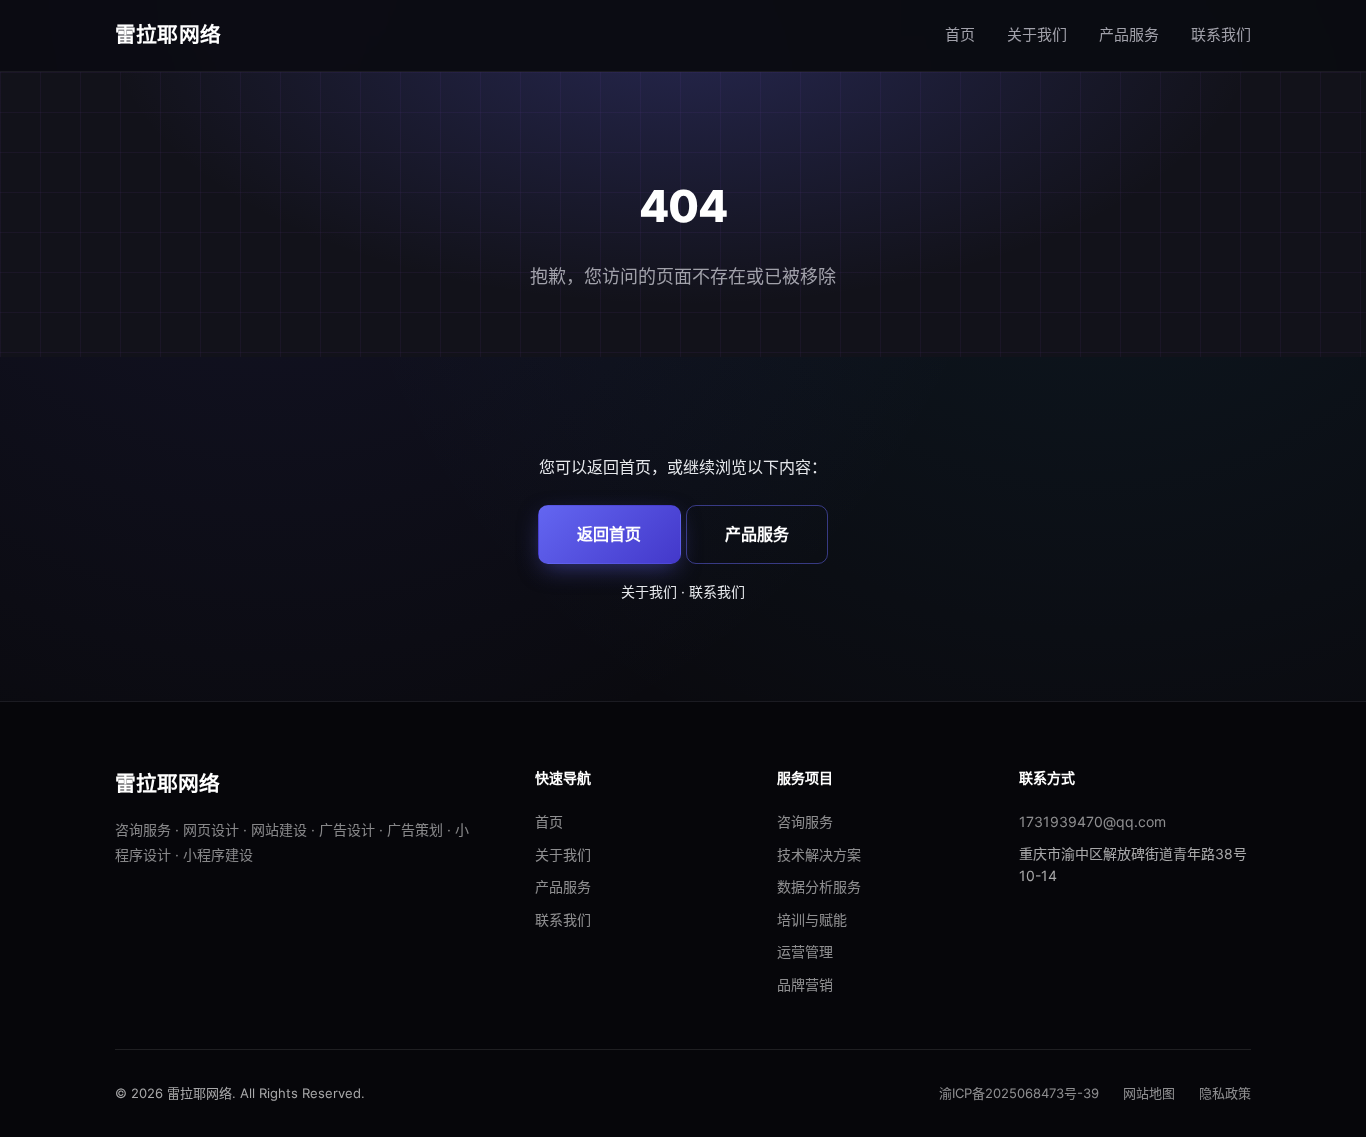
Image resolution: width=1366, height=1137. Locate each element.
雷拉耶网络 (168, 34)
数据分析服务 (819, 886)
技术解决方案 (819, 854)
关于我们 (1037, 34)
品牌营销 (805, 984)
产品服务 (1129, 34)
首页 (960, 34)
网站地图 (1149, 1093)
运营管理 (805, 951)
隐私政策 (1225, 1093)
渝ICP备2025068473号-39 (1019, 1093)
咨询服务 (805, 821)
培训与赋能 (812, 919)
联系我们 (1221, 34)
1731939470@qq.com (1092, 821)
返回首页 (609, 534)
